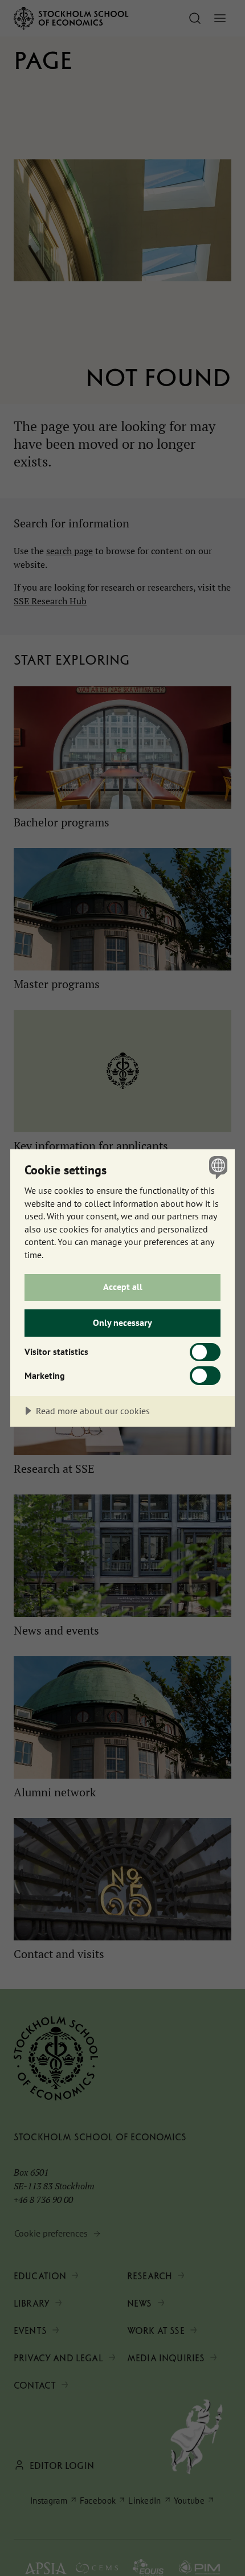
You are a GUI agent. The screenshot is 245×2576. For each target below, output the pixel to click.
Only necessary (122, 1322)
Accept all (123, 1287)
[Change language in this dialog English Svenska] (217, 1167)
